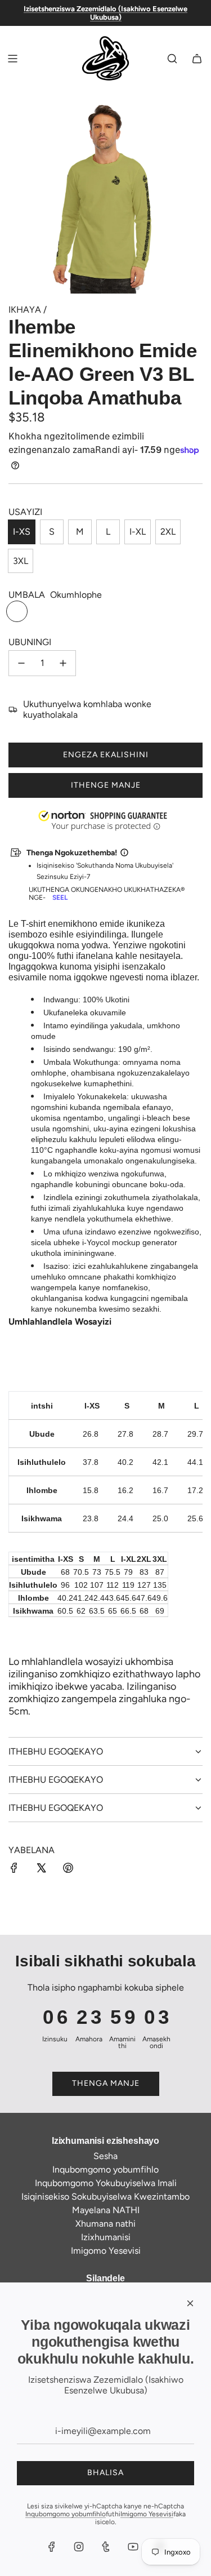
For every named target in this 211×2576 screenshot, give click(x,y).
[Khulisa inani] (63, 663)
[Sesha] (172, 59)
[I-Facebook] (52, 2547)
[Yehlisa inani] (21, 663)
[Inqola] (197, 59)
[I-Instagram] (79, 2547)
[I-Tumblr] (106, 2547)
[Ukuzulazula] (12, 59)
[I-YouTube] (133, 2547)
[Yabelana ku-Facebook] (14, 1869)
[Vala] (190, 2303)
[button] (1, 2519)
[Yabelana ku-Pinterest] (68, 1869)
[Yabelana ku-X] (41, 1869)
